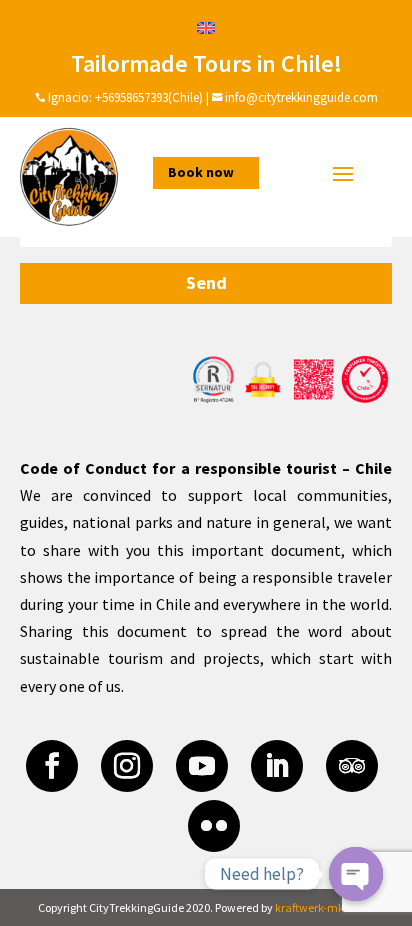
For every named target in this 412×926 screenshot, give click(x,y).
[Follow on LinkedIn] (277, 766)
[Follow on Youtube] (202, 766)
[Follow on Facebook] (52, 766)
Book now (201, 172)
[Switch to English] (206, 26)
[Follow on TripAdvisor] (352, 766)
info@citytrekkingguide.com (301, 97)
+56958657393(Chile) (147, 97)
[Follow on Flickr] (214, 826)
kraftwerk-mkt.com (324, 907)
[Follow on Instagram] (127, 766)
